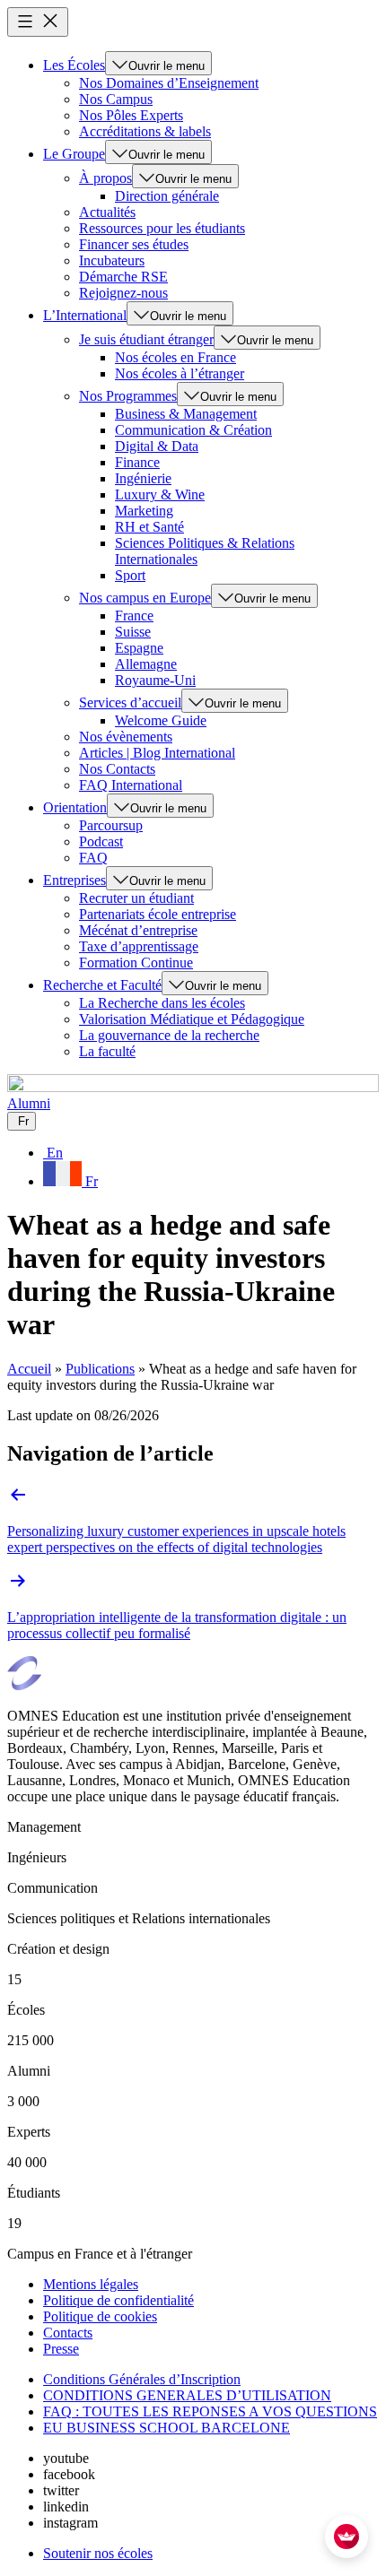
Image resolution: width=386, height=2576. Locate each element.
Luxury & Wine (160, 494)
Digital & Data (157, 446)
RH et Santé (149, 527)
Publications (100, 1369)
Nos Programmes (128, 396)
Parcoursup (111, 825)
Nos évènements (126, 737)
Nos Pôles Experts (131, 115)
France (134, 616)
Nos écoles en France (175, 357)
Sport (130, 575)
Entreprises (75, 880)
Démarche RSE (123, 277)
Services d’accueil (130, 703)
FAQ (93, 858)
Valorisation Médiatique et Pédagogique (192, 1019)
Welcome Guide (161, 720)
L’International (85, 315)
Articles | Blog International (157, 753)
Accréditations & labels (145, 131)
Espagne (139, 648)
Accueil (29, 1369)
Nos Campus (116, 99)
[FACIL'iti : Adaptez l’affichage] (347, 2537)
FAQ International (131, 785)
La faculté (107, 1051)
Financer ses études (134, 244)
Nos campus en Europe (145, 598)
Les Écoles (74, 65)
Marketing (144, 511)
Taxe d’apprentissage (139, 946)
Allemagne (146, 664)
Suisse (133, 632)
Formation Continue (136, 963)
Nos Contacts (117, 769)
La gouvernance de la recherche (169, 1035)
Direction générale (167, 196)
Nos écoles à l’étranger (180, 373)
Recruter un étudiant (136, 898)
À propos (105, 178)
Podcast (101, 841)
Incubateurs (112, 260)
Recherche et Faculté (102, 985)
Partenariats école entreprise (158, 914)
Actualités (107, 212)
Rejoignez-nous (123, 293)
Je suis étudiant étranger (146, 339)
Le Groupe (74, 154)
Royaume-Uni (155, 680)
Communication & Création (193, 430)
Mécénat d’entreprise (138, 930)
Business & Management (186, 414)
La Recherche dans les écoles (162, 1003)
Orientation (75, 807)
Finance (137, 462)
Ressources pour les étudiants (162, 228)
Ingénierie (143, 478)
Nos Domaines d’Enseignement (169, 83)
